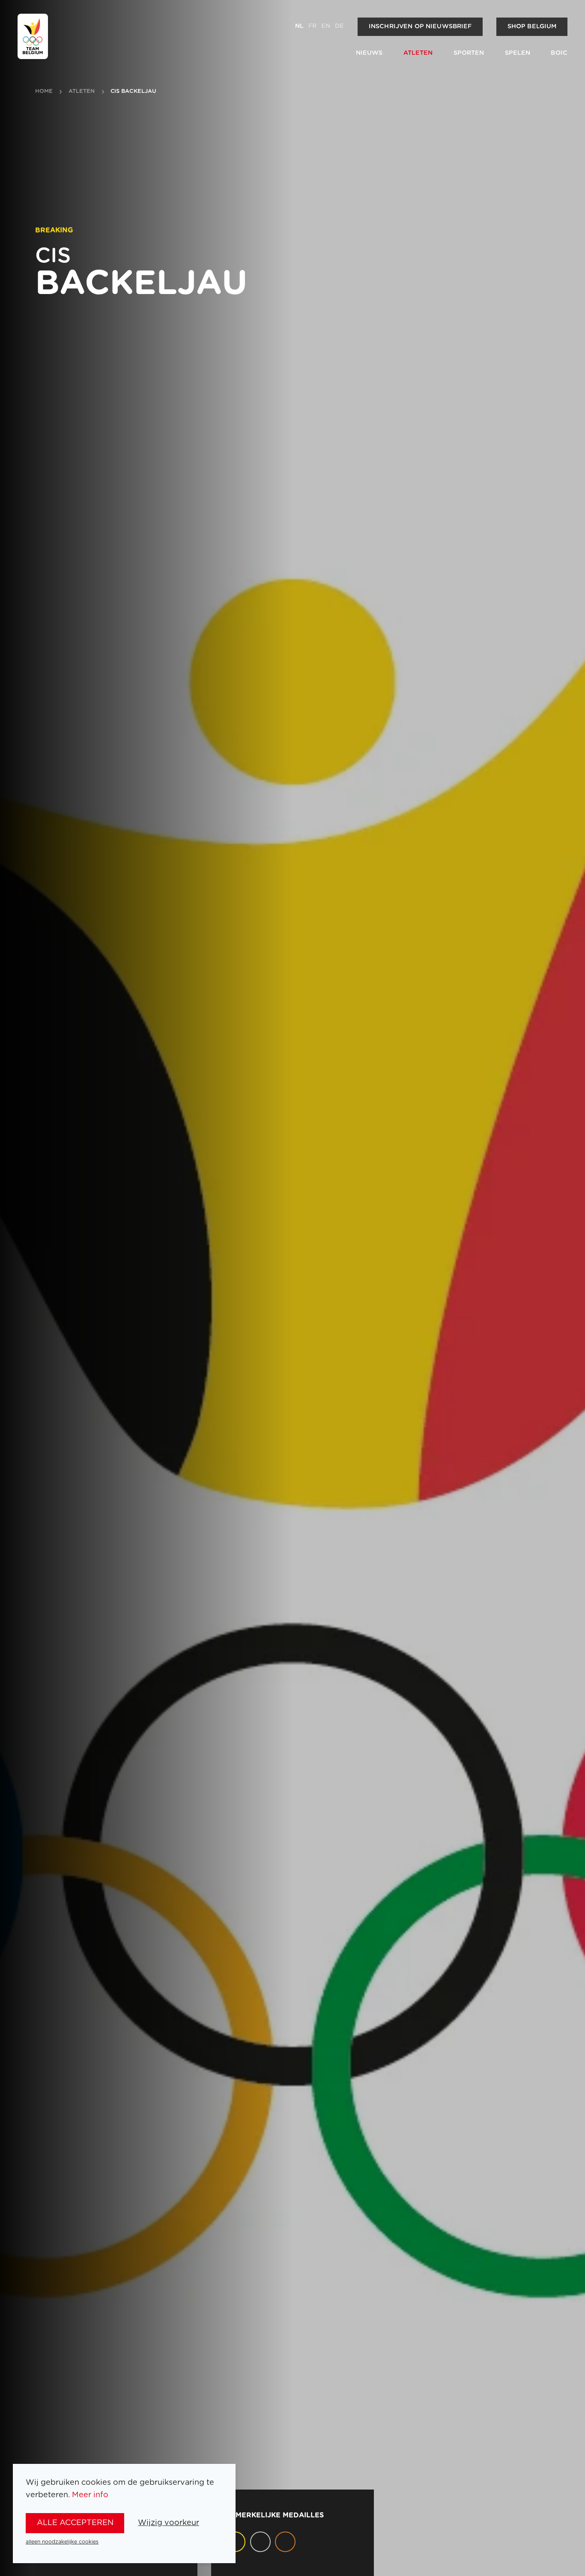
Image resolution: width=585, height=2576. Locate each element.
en (326, 26)
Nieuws (369, 53)
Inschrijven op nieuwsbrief (420, 27)
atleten (82, 92)
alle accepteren (75, 2523)
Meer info (90, 2495)
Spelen (518, 53)
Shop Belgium (532, 27)
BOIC (559, 53)
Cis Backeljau (134, 92)
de (339, 26)
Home (44, 92)
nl (299, 26)
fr (312, 26)
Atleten (418, 53)
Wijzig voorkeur (169, 2523)
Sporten (469, 53)
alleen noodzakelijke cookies (62, 2542)
